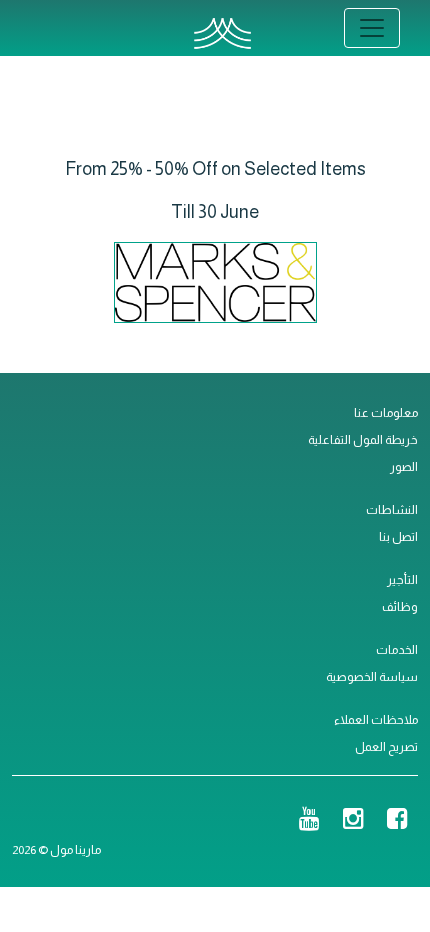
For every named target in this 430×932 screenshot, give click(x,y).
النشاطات (392, 510)
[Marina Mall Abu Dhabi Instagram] (353, 821)
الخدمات (397, 650)
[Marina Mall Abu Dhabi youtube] (309, 821)
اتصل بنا (398, 537)
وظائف (400, 607)
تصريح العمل (386, 747)
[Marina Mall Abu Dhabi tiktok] (276, 821)
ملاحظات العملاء (376, 720)
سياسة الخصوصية (372, 677)
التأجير (402, 580)
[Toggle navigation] (372, 28)
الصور (404, 467)
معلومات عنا (386, 413)
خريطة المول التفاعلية (363, 440)
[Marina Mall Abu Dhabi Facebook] (397, 821)
